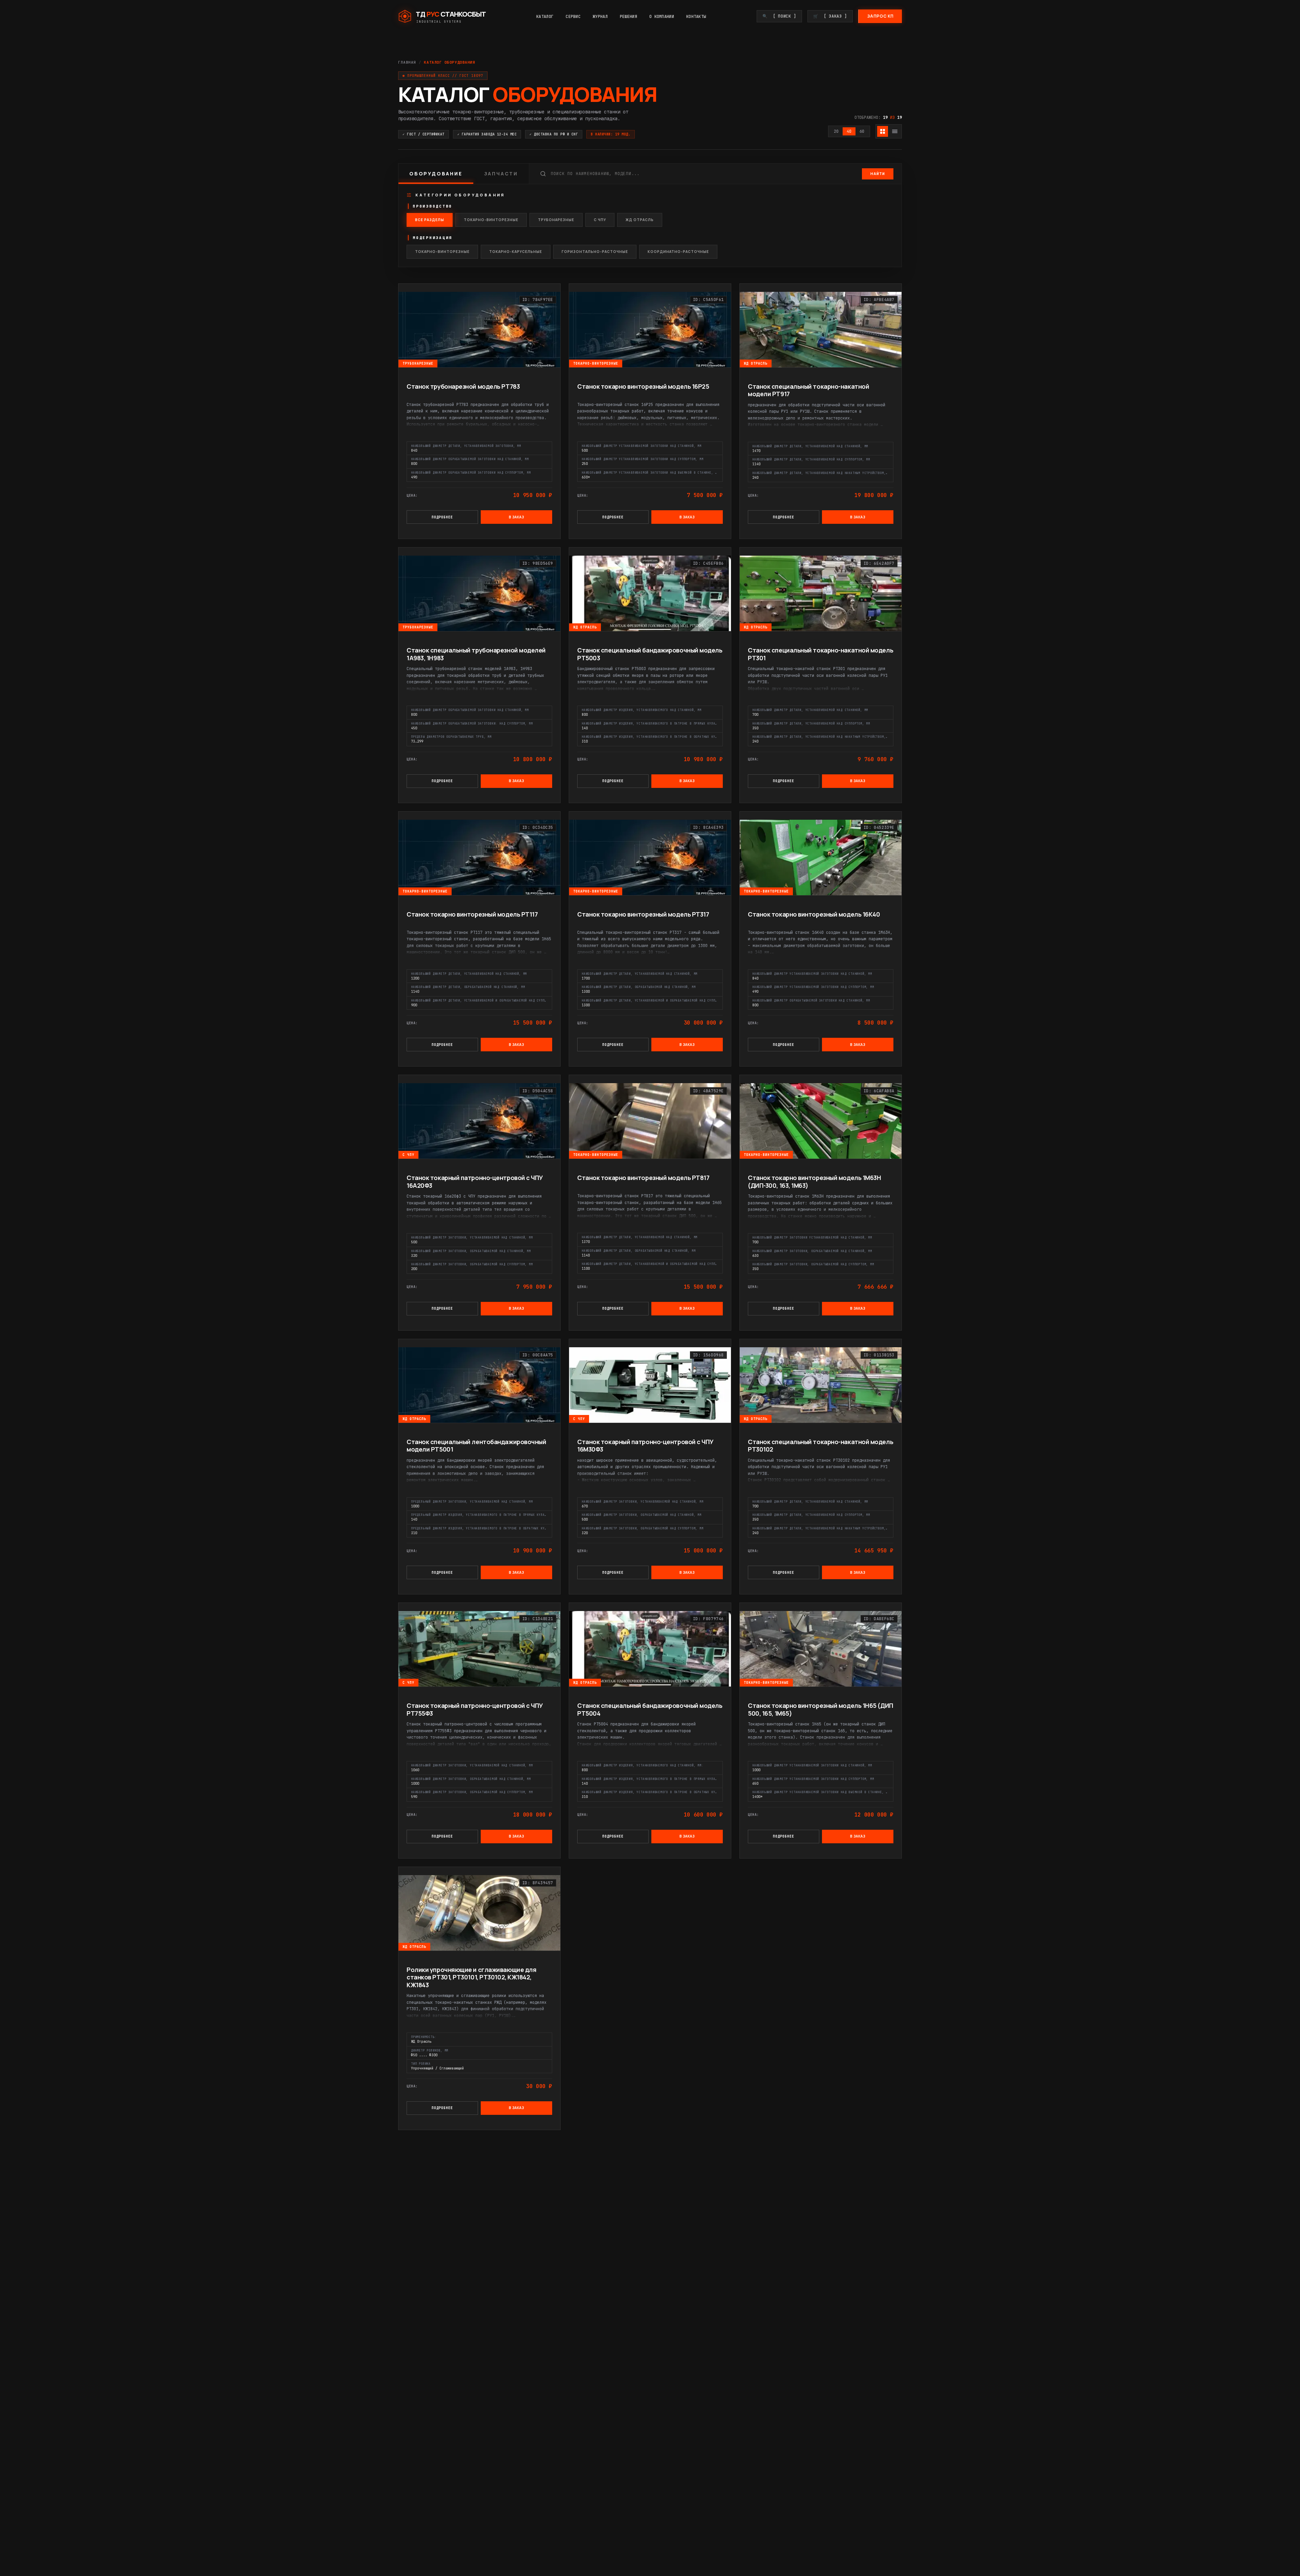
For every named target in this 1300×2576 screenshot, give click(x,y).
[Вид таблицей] (895, 131)
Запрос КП (880, 16)
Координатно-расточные (678, 252)
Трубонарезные (556, 220)
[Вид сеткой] (883, 131)
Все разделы (430, 220)
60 (862, 131)
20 (836, 131)
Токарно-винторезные (491, 220)
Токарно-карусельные (516, 252)
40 (849, 131)
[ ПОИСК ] (779, 16)
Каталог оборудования (449, 62)
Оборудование (436, 174)
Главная (407, 62)
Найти (878, 174)
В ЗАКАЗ (517, 517)
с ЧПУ (600, 220)
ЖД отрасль (640, 220)
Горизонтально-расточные (595, 252)
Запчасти (501, 174)
